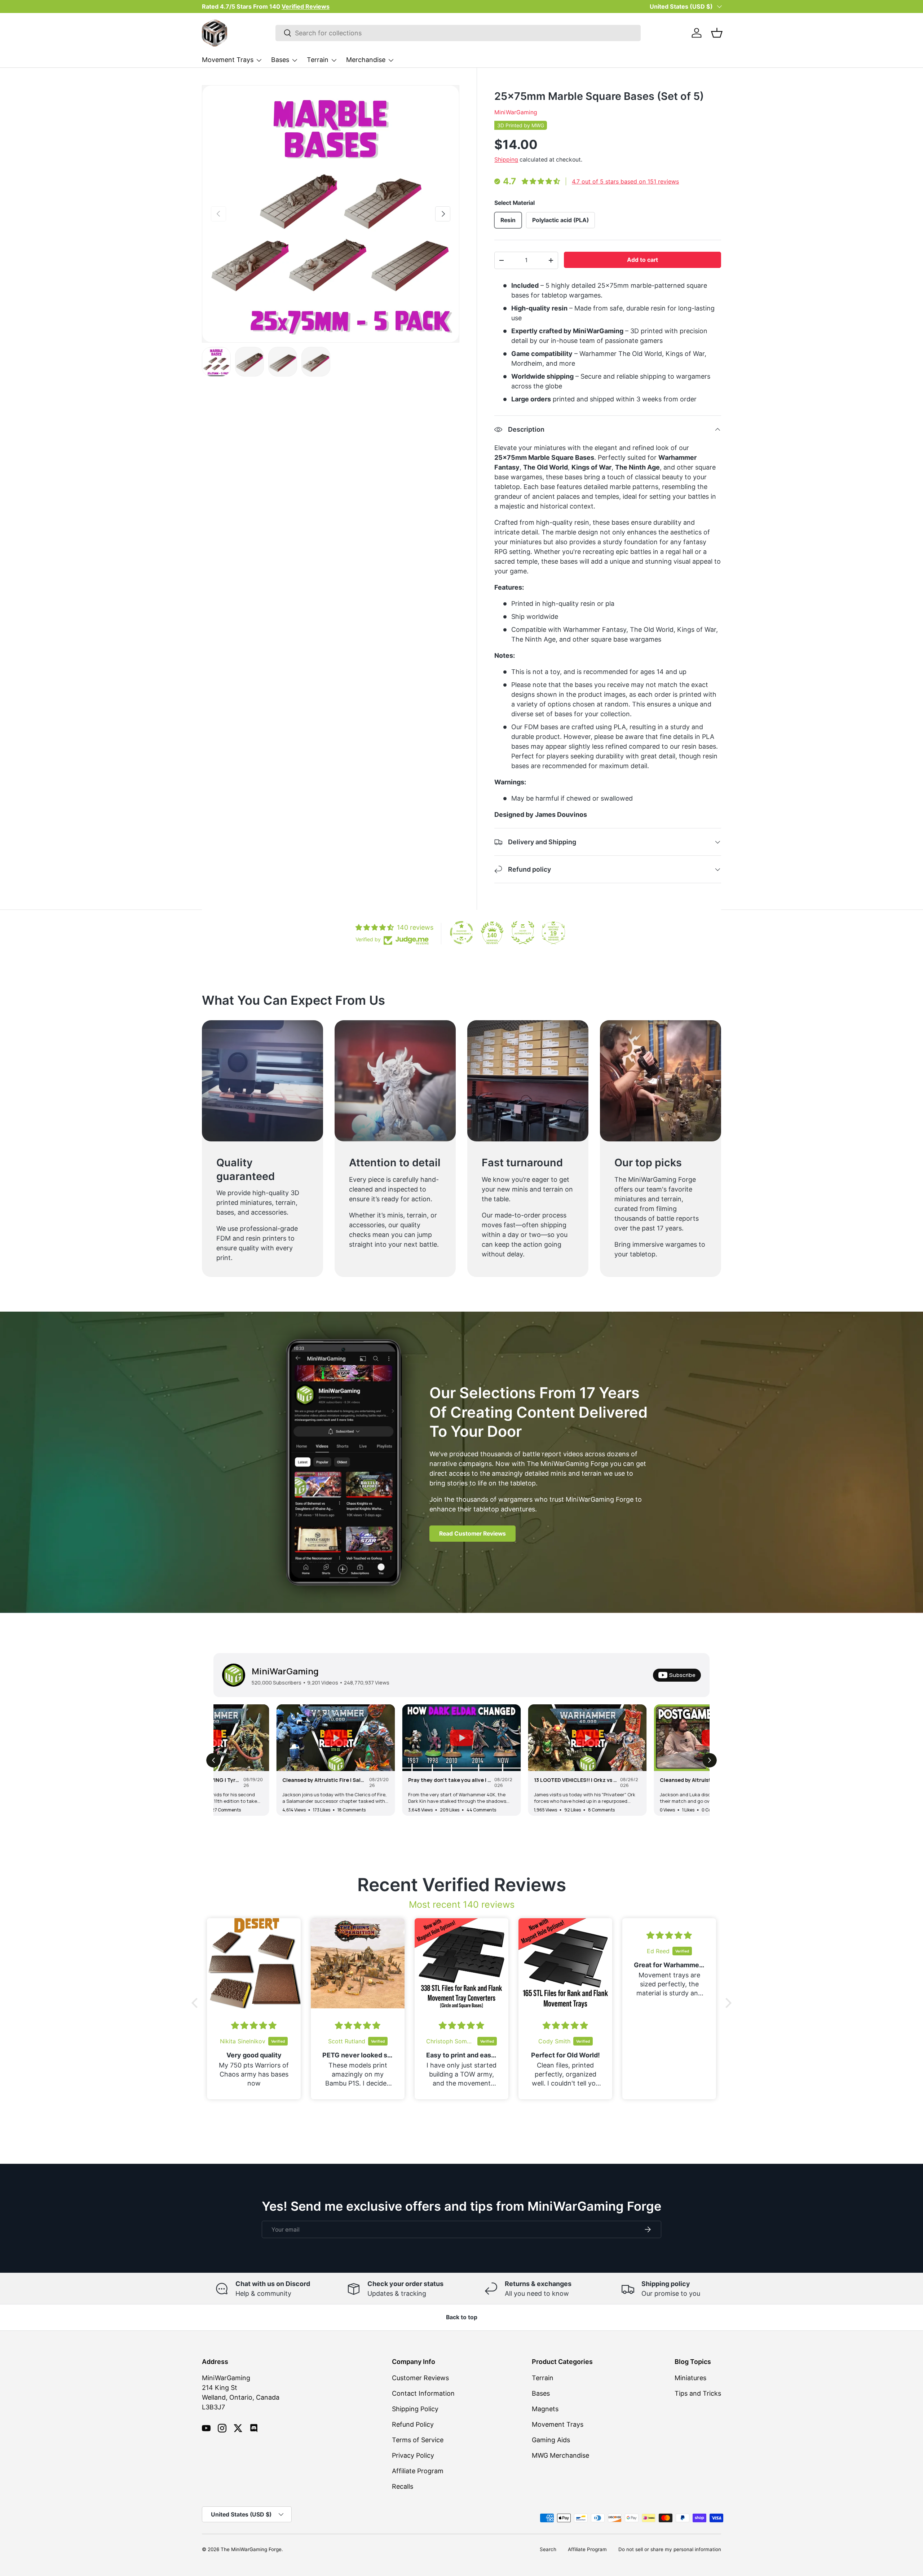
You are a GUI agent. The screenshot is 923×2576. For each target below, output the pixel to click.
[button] (717, 33)
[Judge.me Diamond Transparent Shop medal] (461, 933)
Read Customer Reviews (472, 1534)
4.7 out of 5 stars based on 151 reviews (625, 181)
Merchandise (366, 60)
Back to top (462, 2317)
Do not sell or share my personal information (670, 2549)
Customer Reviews (420, 2378)
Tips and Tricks (698, 2393)
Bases (280, 60)
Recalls (403, 2486)
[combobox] (458, 33)
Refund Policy (413, 2424)
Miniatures (690, 2378)
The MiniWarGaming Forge (251, 2549)
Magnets (545, 2409)
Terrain (318, 60)
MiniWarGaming (516, 112)
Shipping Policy (415, 2409)
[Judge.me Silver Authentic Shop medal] (523, 933)
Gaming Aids (551, 2440)
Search (548, 2549)
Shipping (506, 160)
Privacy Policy (413, 2455)
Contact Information (423, 2393)
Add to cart (642, 260)
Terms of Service (418, 2440)
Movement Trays (228, 60)
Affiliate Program (418, 2471)
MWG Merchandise (560, 2455)
